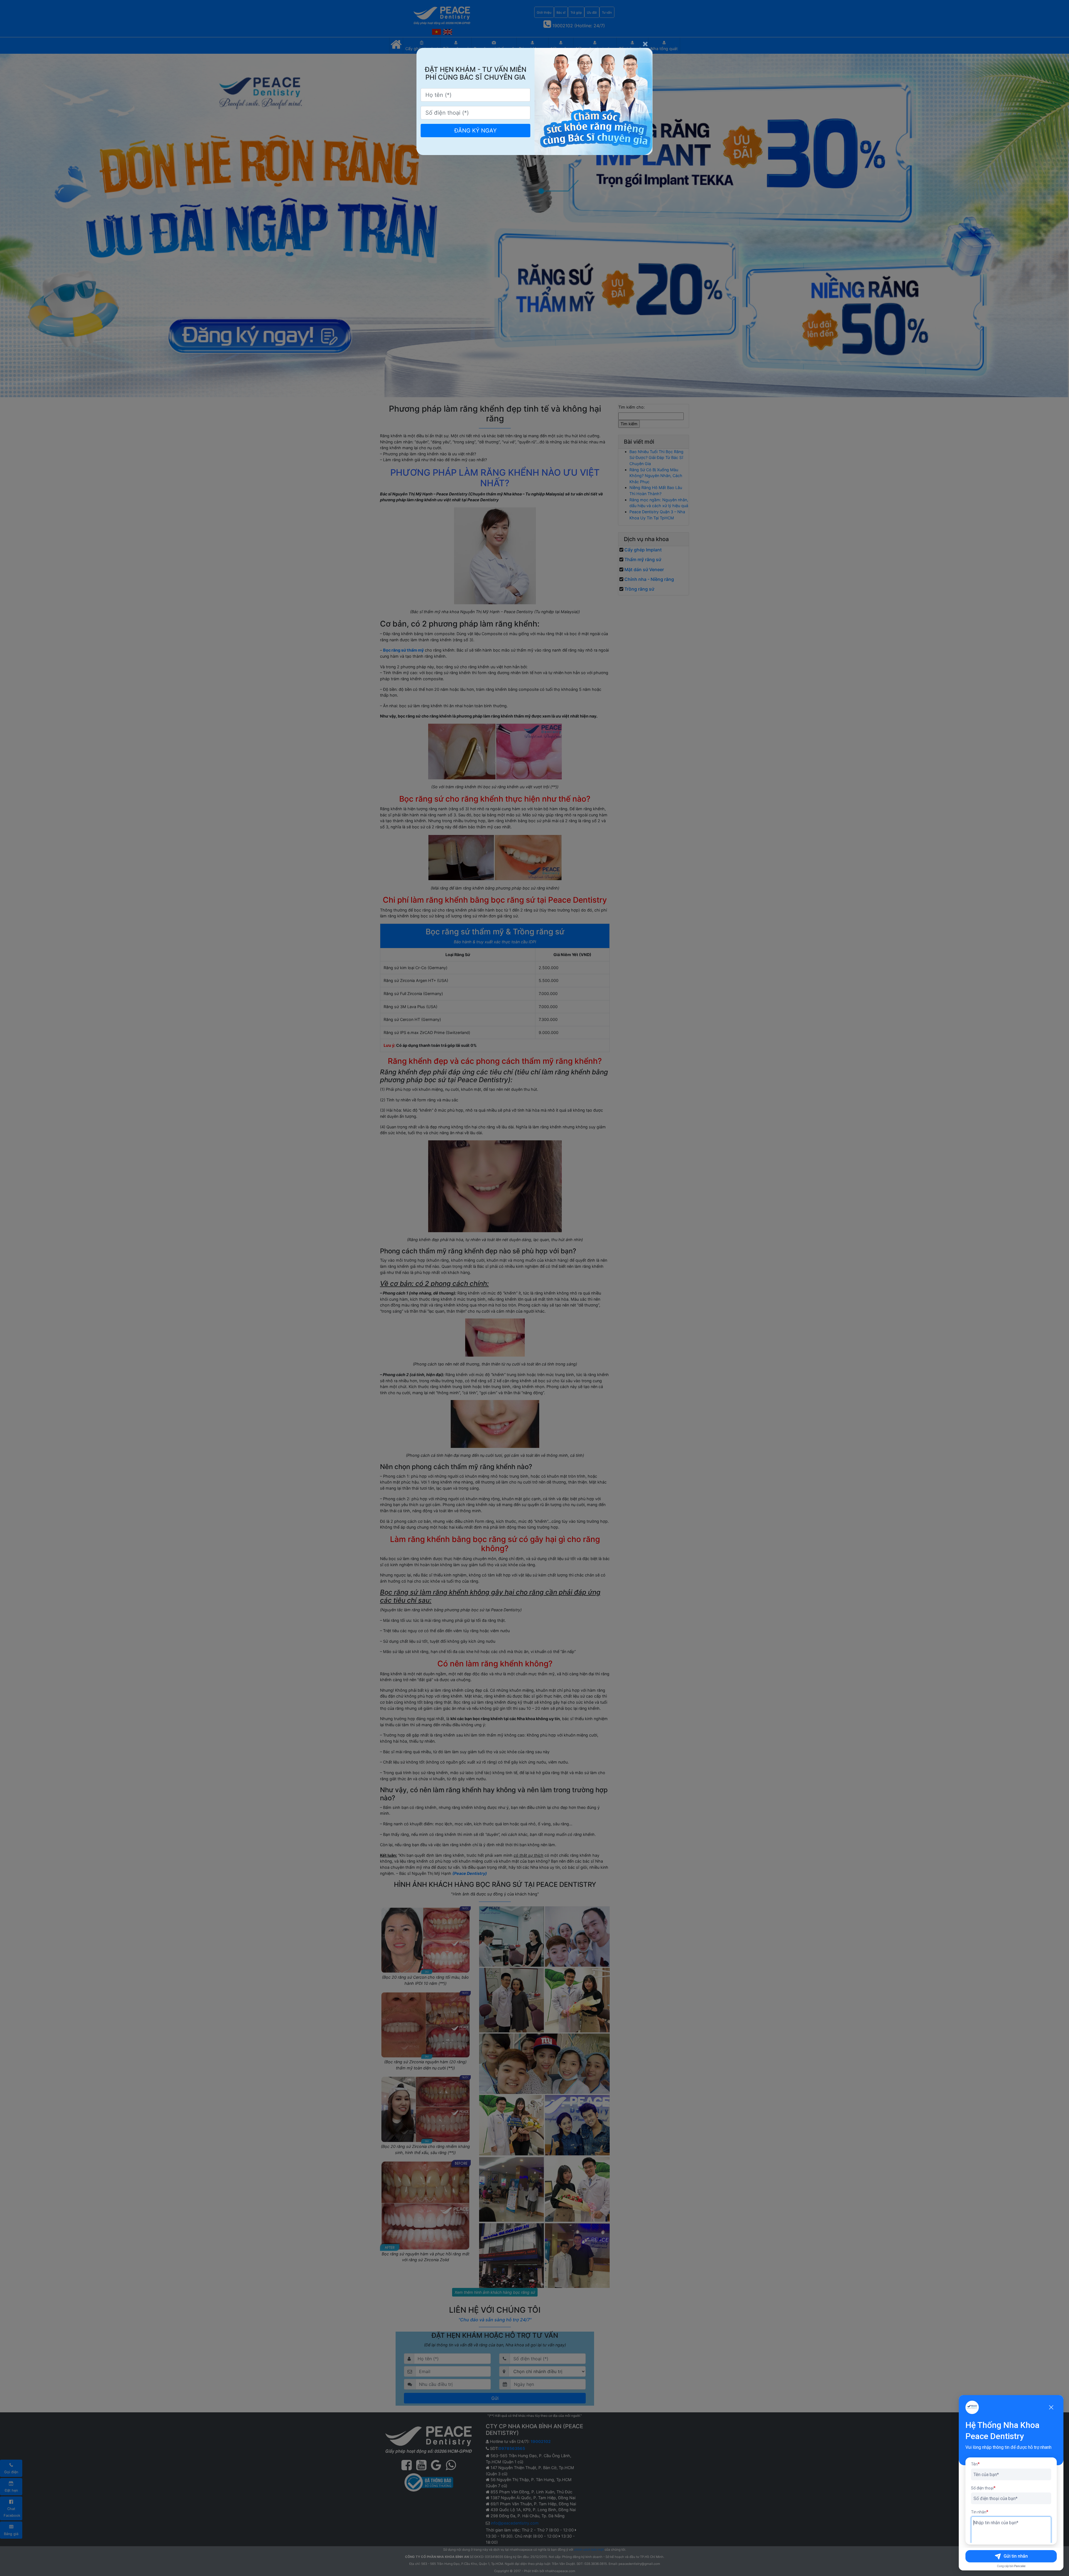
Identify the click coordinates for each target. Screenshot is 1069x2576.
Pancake (1020, 2566)
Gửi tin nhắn (1016, 2556)
